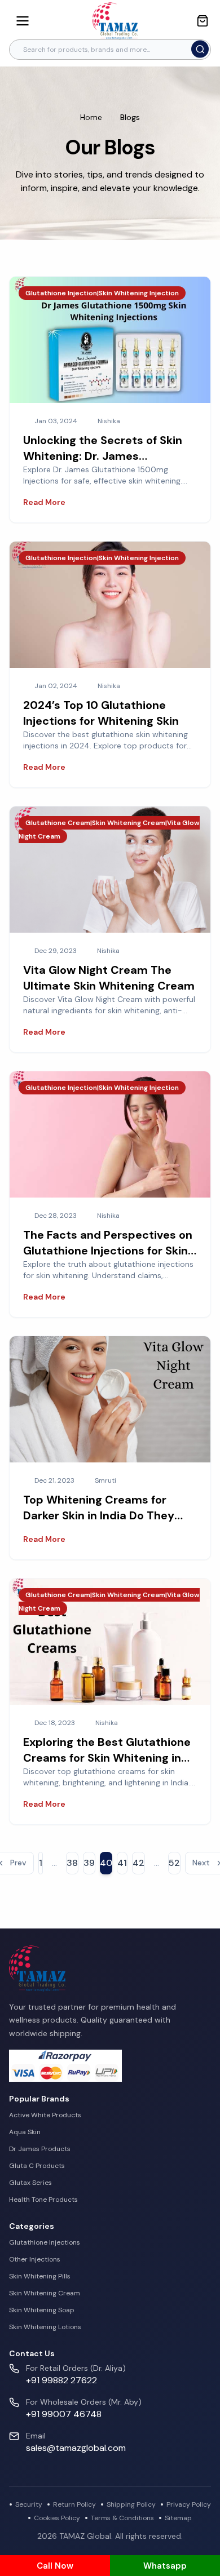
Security (29, 2504)
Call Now (55, 2566)
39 (89, 1863)
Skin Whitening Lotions (45, 2327)
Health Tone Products (43, 2200)
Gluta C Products (37, 2166)
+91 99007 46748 (64, 2414)
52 (174, 1863)
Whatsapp (165, 2566)
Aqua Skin (25, 2132)
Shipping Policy (131, 2504)
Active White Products (45, 2115)
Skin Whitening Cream (45, 2293)
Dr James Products (40, 2149)
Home (91, 117)
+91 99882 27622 (61, 2380)
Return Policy (74, 2504)
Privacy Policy (189, 2504)
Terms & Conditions (122, 2518)
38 (72, 1863)
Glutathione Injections (45, 2242)
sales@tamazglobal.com (76, 2448)
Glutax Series (30, 2183)
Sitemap (178, 2518)
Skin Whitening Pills (40, 2276)
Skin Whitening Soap (42, 2310)
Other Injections (35, 2259)
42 (138, 1863)
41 (122, 1863)
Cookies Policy (57, 2518)
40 (106, 1863)
